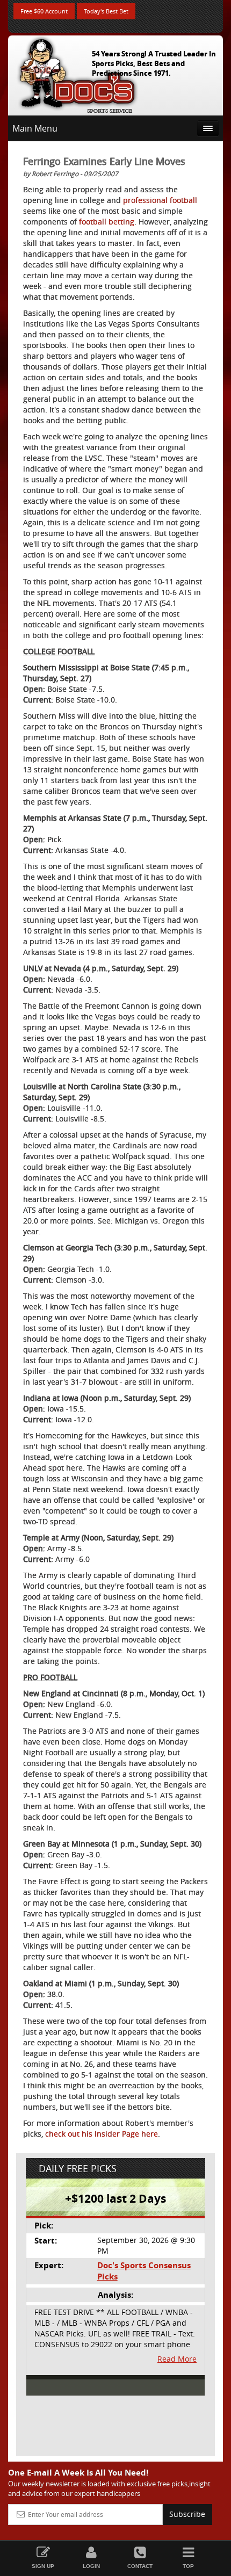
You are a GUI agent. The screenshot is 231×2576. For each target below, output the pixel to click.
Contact (140, 2566)
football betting (107, 222)
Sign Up (43, 2566)
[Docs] (77, 73)
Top (188, 2566)
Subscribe (187, 2514)
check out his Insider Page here (102, 2134)
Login (91, 2566)
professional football (160, 200)
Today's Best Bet (106, 11)
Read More (177, 2359)
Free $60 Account (44, 11)
